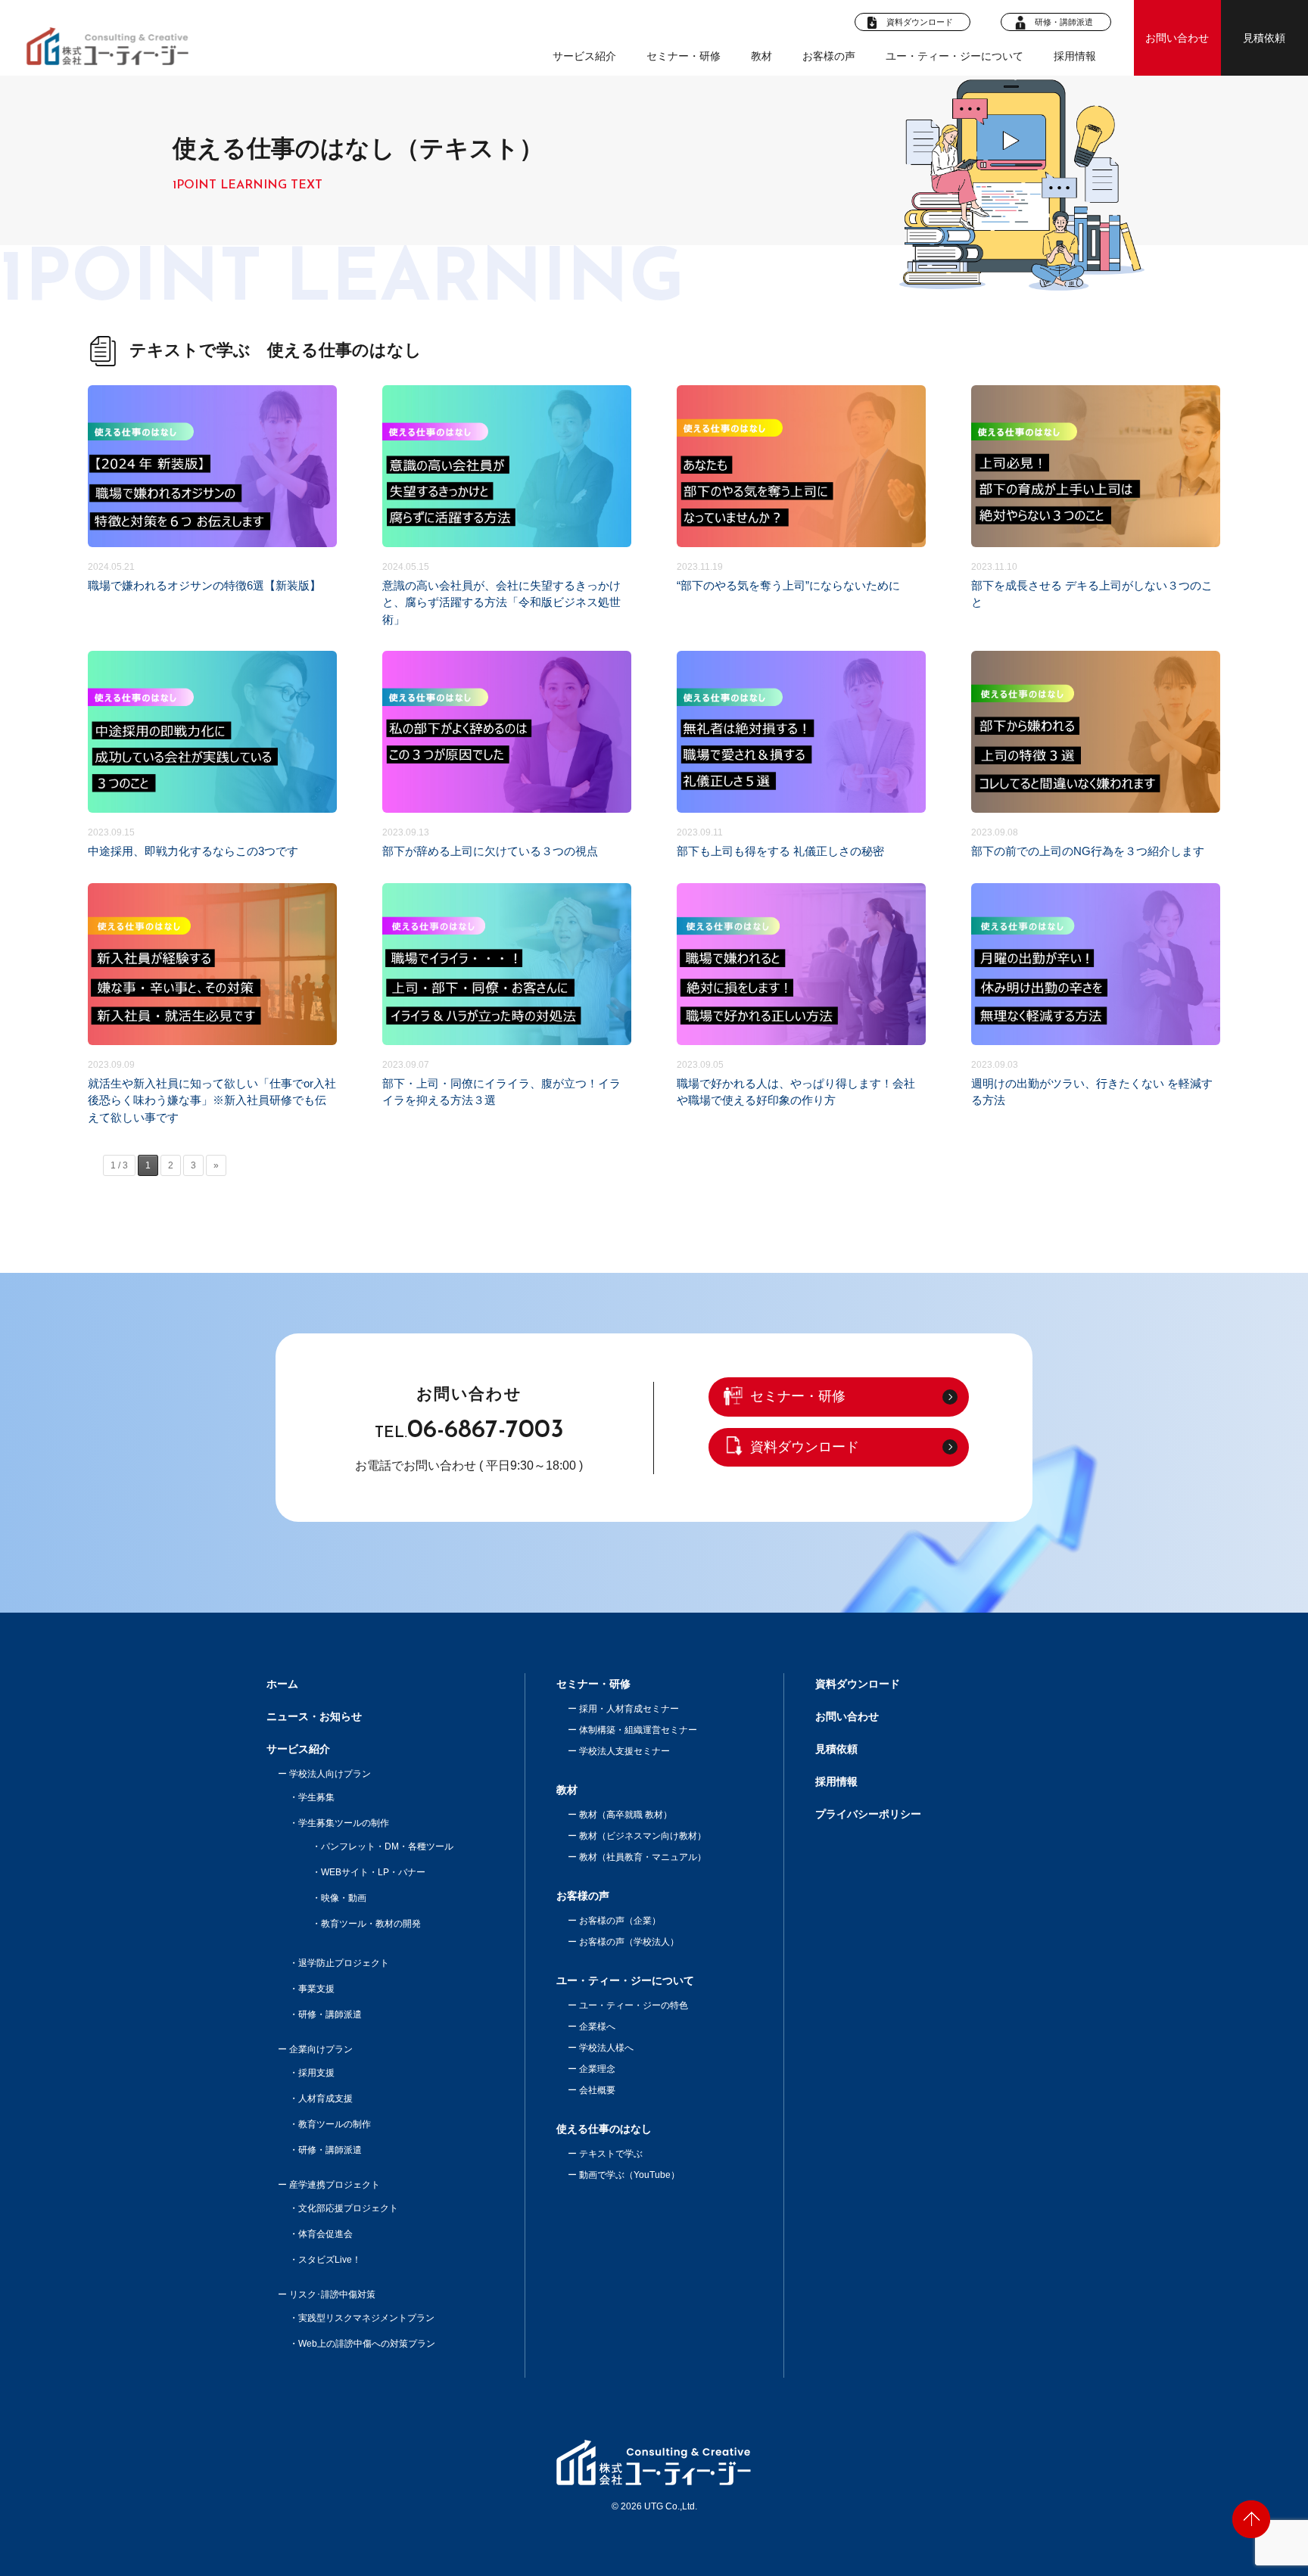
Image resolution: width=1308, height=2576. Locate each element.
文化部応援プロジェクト (348, 2208)
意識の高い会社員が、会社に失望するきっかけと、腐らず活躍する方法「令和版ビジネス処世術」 (507, 507)
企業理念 (597, 2069)
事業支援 (316, 1989)
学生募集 (316, 1797)
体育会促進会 (325, 2234)
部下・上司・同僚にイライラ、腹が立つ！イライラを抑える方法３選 (507, 1005)
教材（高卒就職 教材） (626, 1815)
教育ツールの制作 (335, 2124)
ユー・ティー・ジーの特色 (634, 2005)
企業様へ (597, 2027)
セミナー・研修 (684, 56)
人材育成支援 (325, 2098)
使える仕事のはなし (604, 2129)
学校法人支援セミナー (624, 1751)
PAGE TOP (1251, 2519)
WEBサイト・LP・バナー (373, 1872)
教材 (567, 1790)
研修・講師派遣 (1064, 22)
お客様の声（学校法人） (629, 1942)
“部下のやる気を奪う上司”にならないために (801, 507)
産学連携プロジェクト (335, 2185)
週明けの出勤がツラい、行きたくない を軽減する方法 (1096, 1005)
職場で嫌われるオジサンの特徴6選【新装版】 (212, 507)
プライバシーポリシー (868, 1814)
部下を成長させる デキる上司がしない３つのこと (1096, 507)
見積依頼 (1264, 38)
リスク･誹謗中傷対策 (332, 2294)
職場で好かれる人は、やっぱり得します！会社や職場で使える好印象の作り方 (801, 1005)
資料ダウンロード (919, 22)
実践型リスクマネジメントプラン (366, 2318)
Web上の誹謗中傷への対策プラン (367, 2344)
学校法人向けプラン (330, 1774)
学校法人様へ (606, 2048)
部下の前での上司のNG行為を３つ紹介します (1096, 755)
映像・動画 (344, 1898)
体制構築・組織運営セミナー (638, 1730)
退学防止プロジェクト (344, 1963)
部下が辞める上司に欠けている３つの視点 (507, 755)
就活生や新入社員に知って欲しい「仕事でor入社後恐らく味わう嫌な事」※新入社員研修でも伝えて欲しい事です (212, 1005)
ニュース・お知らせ (314, 1716)
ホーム (282, 1684)
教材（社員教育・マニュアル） (643, 1857)
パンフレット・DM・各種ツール (387, 1846)
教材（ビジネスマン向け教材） (643, 1836)
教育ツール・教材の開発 (371, 1924)
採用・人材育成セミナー (629, 1709)
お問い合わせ (1177, 38)
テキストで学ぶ (611, 2154)
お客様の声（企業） (620, 1921)
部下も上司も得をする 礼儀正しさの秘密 (801, 755)
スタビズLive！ (330, 2260)
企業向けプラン (321, 2049)
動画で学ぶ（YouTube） (629, 2175)
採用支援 (316, 2073)
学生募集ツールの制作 (344, 1823)
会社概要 (597, 2090)
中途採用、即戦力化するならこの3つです (212, 755)
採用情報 (1075, 56)
